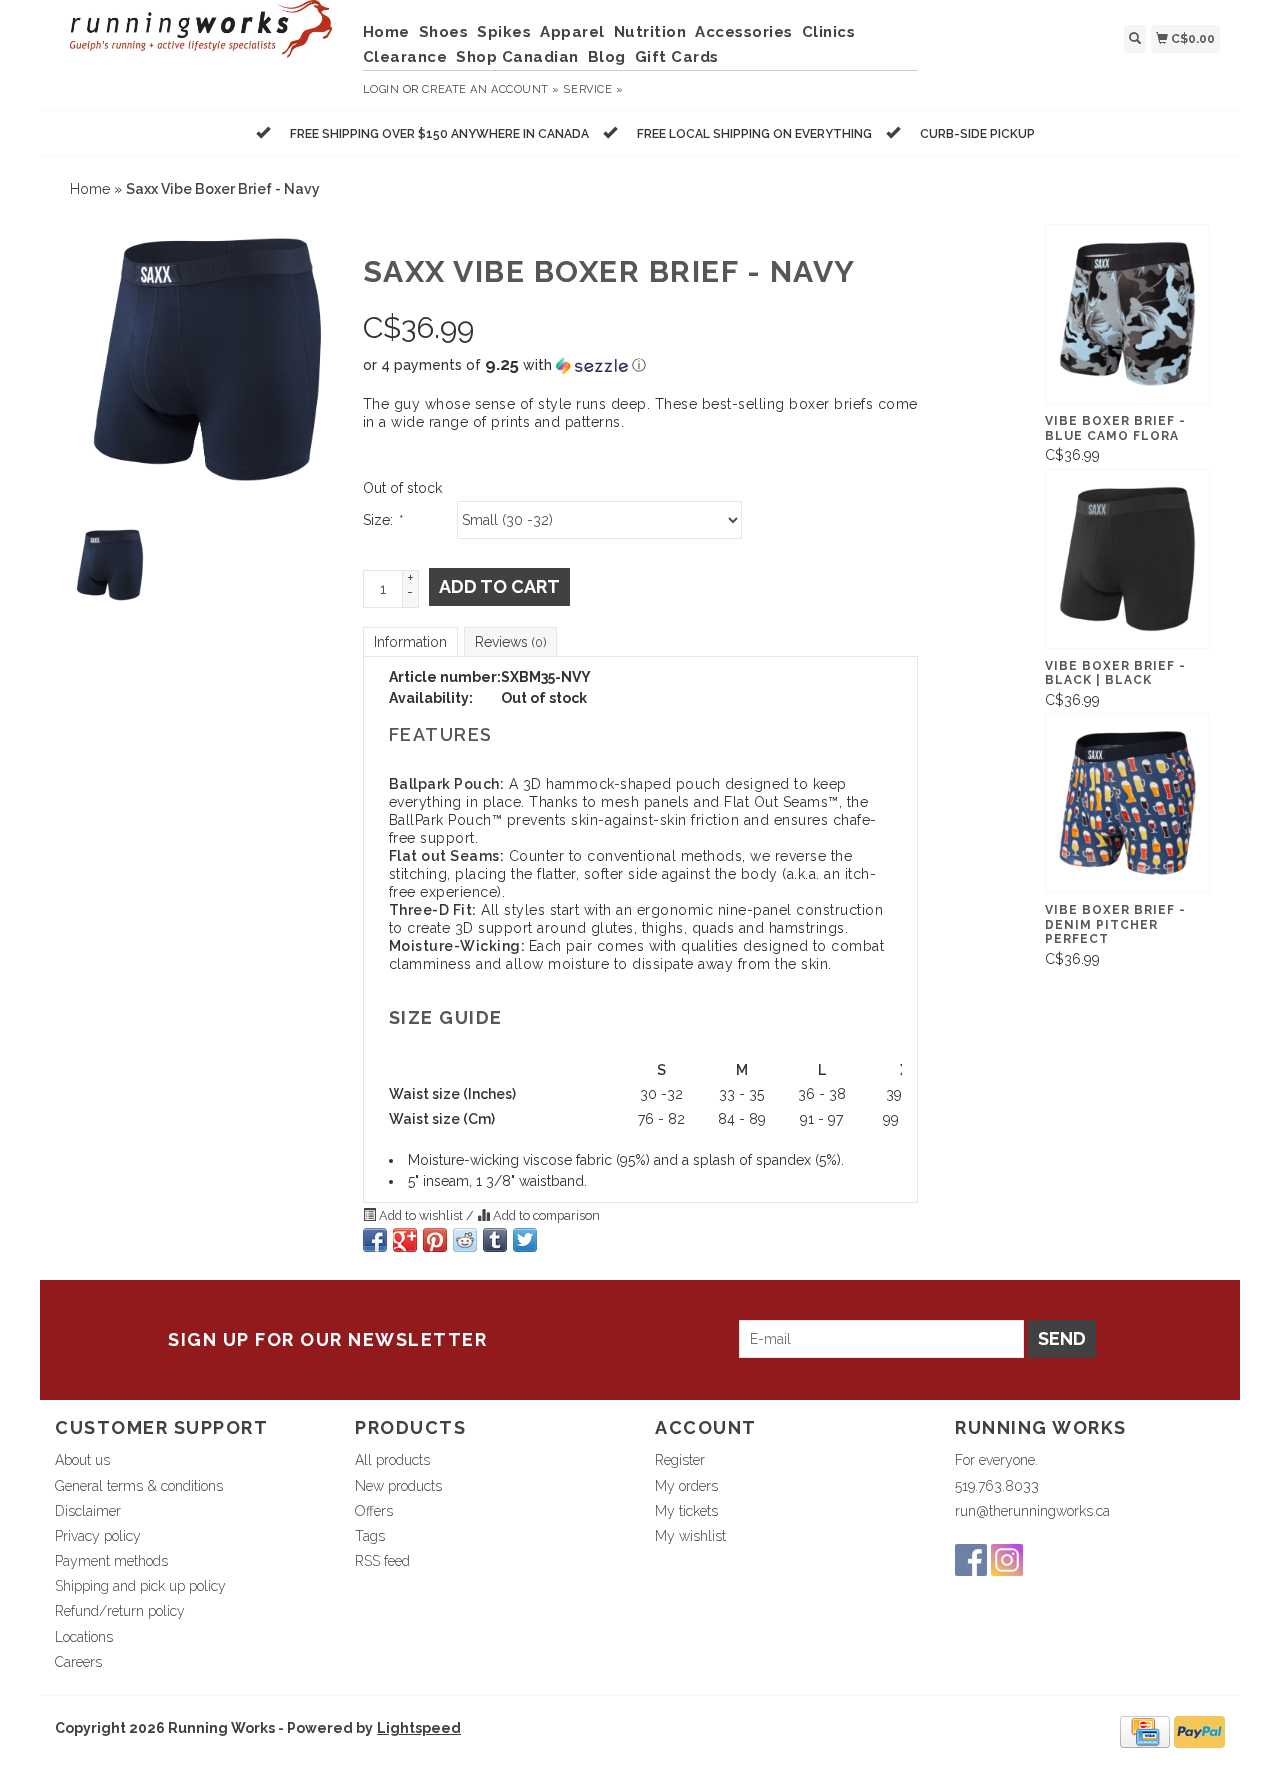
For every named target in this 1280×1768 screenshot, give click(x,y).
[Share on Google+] (405, 1240)
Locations (84, 1637)
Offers (374, 1511)
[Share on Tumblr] (495, 1240)
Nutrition (650, 32)
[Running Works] (201, 39)
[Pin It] (435, 1240)
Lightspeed (419, 1728)
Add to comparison (545, 1215)
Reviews (510, 642)
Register (680, 1460)
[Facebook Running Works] (971, 1560)
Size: (382, 520)
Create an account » (490, 89)
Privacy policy (98, 1536)
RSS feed (382, 1561)
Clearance (405, 57)
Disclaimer (88, 1511)
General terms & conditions (139, 1486)
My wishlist (690, 1536)
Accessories (744, 32)
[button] (640, 365)
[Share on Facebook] (375, 1240)
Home (386, 32)
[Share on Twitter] (525, 1240)
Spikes (504, 32)
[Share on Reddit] (465, 1240)
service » (593, 89)
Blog (607, 57)
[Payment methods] (1145, 1731)
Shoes (444, 32)
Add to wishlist (421, 1215)
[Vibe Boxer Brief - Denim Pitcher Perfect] (1127, 803)
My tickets (686, 1511)
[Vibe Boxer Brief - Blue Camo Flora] (1127, 314)
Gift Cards (677, 57)
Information (410, 642)
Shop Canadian (517, 57)
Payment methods (111, 1561)
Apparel (572, 32)
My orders (686, 1486)
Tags (370, 1536)
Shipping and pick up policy (140, 1586)
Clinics (829, 32)
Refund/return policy (120, 1611)
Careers (78, 1662)
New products (398, 1486)
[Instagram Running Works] (1007, 1560)
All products (392, 1460)
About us (82, 1460)
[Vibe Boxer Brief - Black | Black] (1127, 559)
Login (381, 89)
